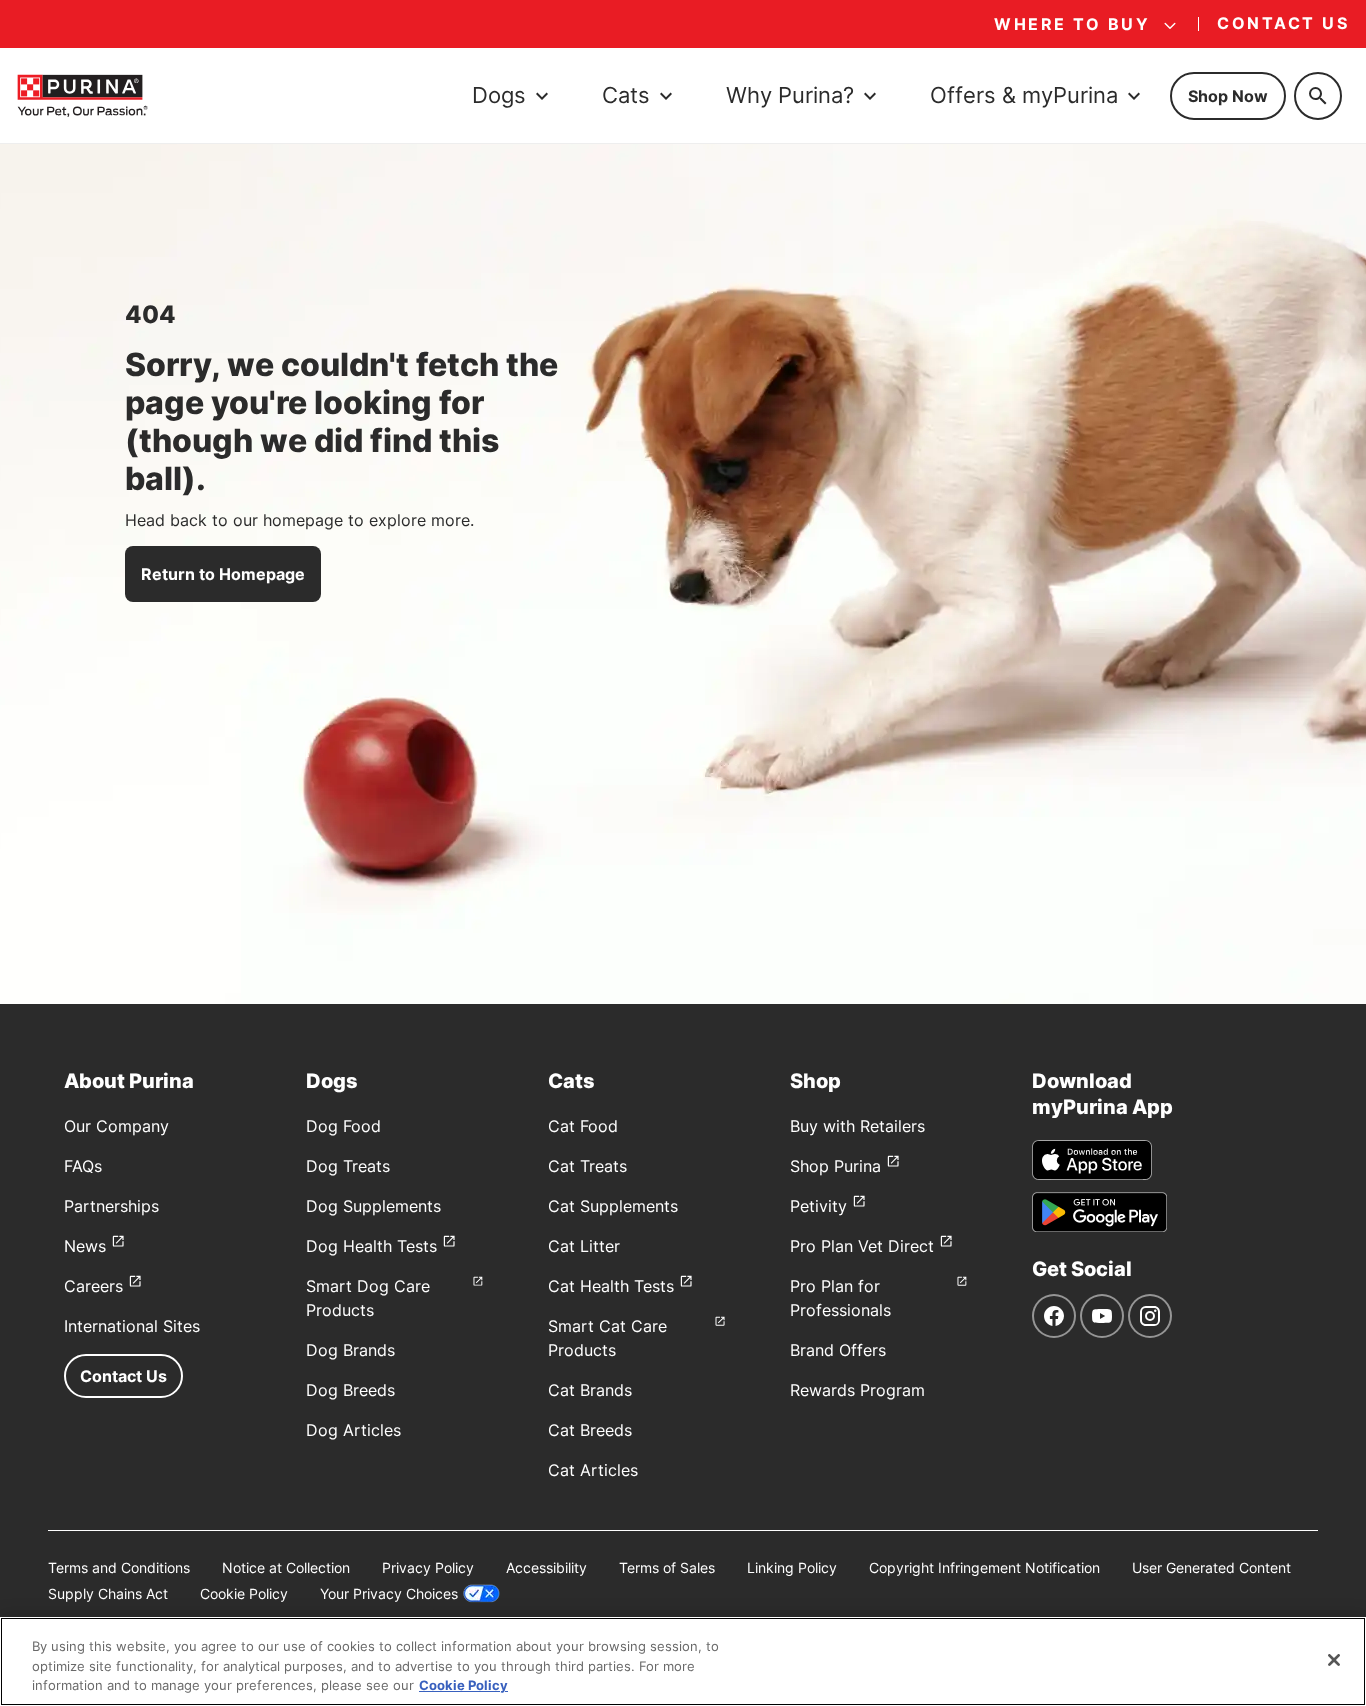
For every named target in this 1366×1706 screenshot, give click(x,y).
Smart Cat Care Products (607, 1338)
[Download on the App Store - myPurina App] (1092, 1160)
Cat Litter (584, 1246)
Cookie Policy (244, 1593)
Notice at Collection (286, 1567)
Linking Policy (792, 1567)
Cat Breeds (590, 1430)
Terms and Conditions (119, 1567)
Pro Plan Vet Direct (862, 1246)
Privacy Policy (428, 1567)
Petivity (818, 1206)
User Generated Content (1211, 1567)
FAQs (83, 1166)
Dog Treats (348, 1166)
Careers (93, 1286)
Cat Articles (593, 1470)
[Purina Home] (82, 95)
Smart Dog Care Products (368, 1298)
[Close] (1334, 1660)
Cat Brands (590, 1390)
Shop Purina (835, 1166)
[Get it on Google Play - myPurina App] (1099, 1212)
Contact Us (123, 1376)
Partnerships (111, 1206)
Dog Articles (353, 1430)
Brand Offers (838, 1350)
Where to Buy (1072, 24)
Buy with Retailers (857, 1126)
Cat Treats (587, 1166)
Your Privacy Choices (389, 1593)
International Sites (132, 1326)
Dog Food (343, 1126)
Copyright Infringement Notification (984, 1567)
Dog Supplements (373, 1206)
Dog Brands (350, 1350)
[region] (683, 1661)
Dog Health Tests (371, 1246)
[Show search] (1318, 96)
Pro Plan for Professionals (840, 1298)
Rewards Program (857, 1390)
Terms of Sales (667, 1567)
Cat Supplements (613, 1206)
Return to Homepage (223, 574)
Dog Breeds (350, 1390)
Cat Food (583, 1126)
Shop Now (1228, 96)
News (85, 1246)
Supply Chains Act (108, 1593)
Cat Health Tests (611, 1286)
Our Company (116, 1126)
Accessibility (546, 1567)
